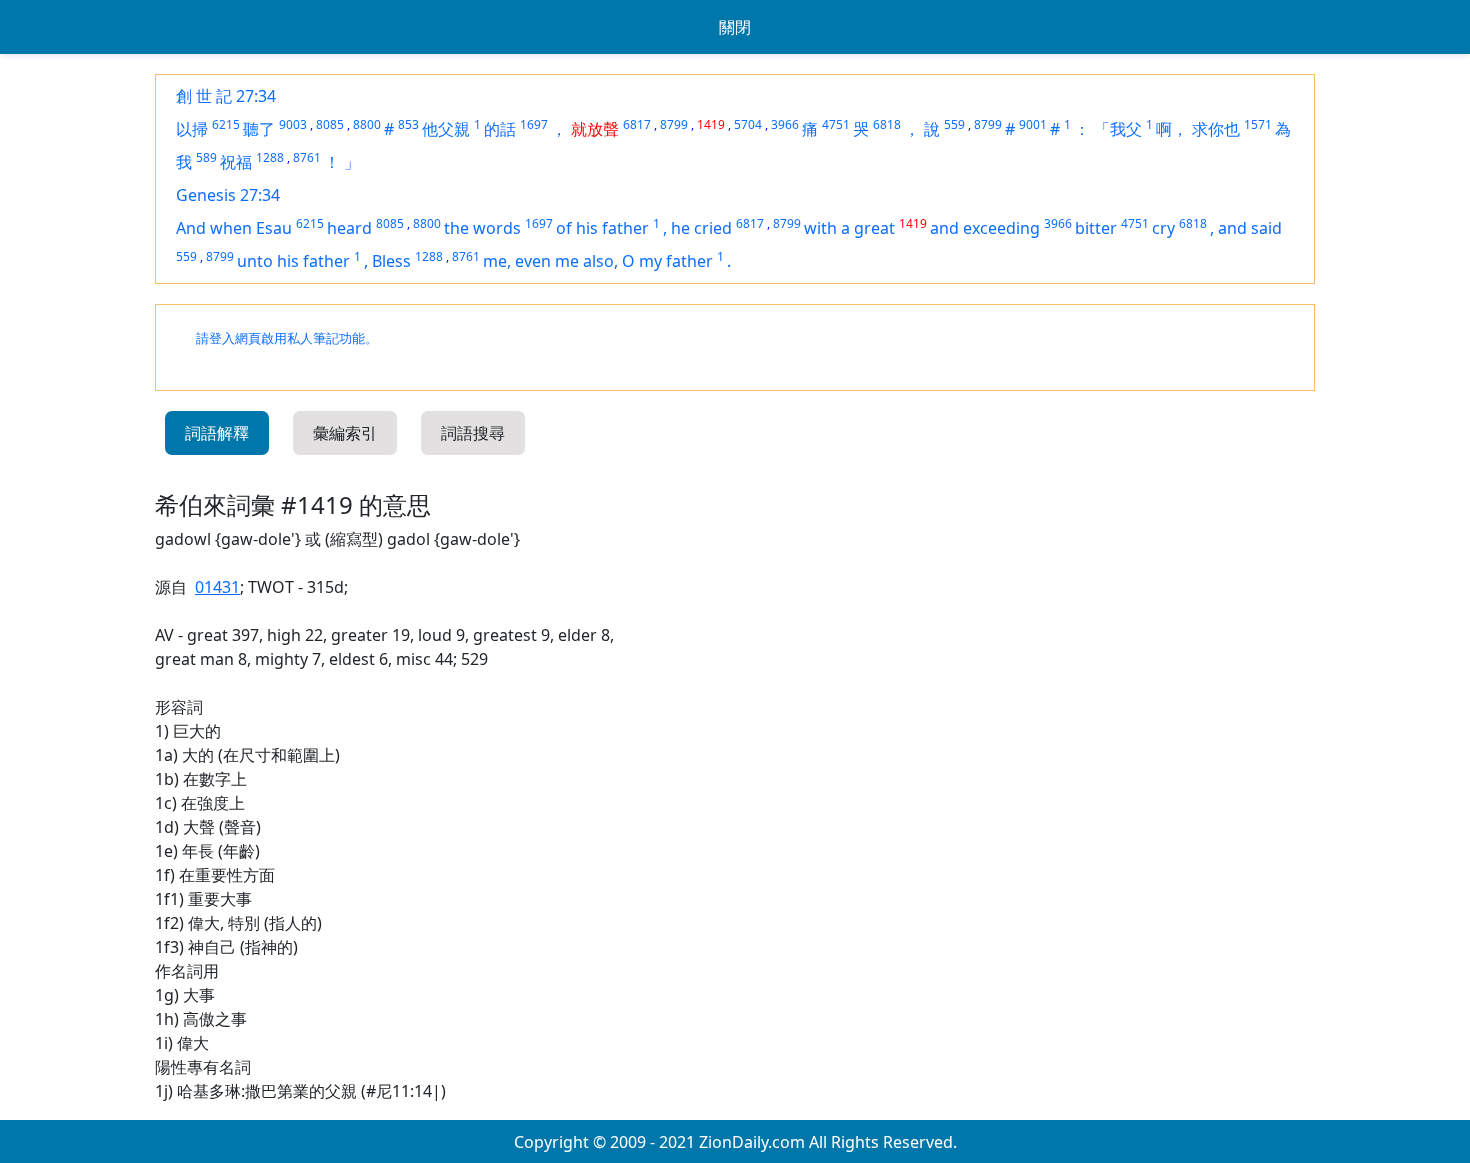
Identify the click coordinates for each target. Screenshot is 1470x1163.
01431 (217, 587)
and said (1250, 228)
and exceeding (985, 228)
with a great (849, 228)
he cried (701, 228)
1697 (534, 124)
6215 (226, 124)
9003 (293, 124)
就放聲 (595, 129)
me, (499, 261)
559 (954, 124)
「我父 (1118, 129)
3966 (785, 124)
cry (1163, 228)
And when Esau (234, 228)
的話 (500, 129)
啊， (1172, 129)
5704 (748, 124)
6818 (887, 124)
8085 (330, 124)
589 (206, 157)
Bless (391, 261)
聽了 (259, 129)
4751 (836, 124)
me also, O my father (634, 261)
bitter (1096, 228)
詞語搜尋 (473, 433)
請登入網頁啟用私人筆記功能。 (287, 338)
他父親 (446, 129)
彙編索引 (345, 433)
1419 (711, 124)
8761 (307, 157)
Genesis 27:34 (228, 195)
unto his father (293, 261)
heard (349, 228)
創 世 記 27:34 (226, 96)
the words (482, 228)
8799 (674, 124)
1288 (270, 157)
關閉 (735, 27)
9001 (1033, 124)
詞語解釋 (217, 433)
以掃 (192, 129)
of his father (602, 228)
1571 (1258, 124)
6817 (637, 124)
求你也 (1216, 129)
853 (408, 124)
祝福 (236, 162)
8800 (367, 124)
